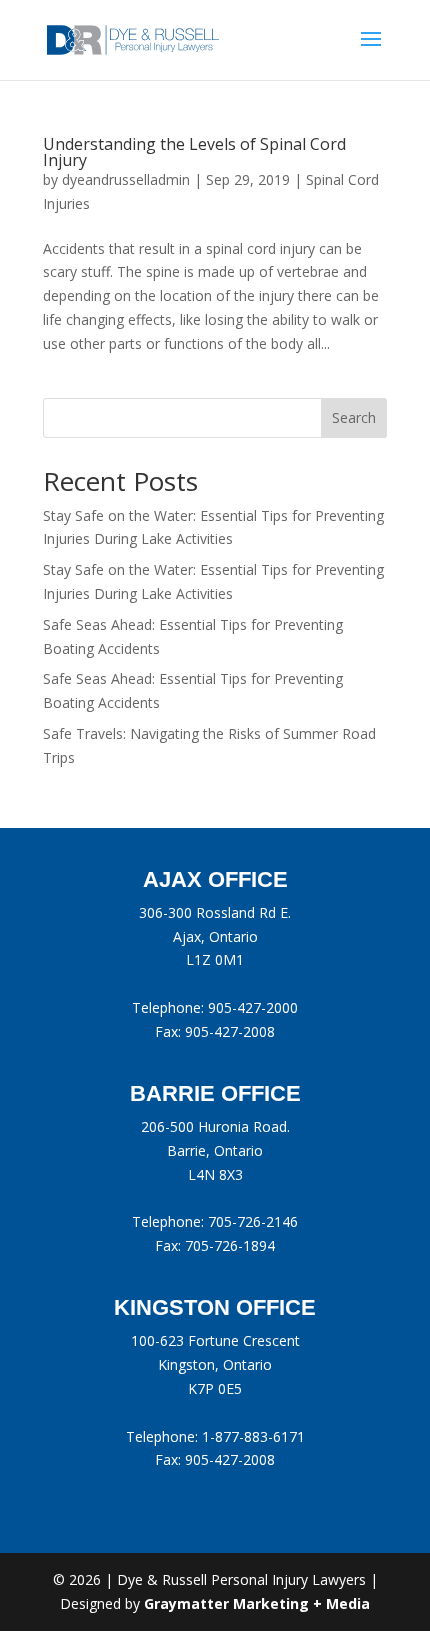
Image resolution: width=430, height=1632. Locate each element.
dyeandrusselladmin (126, 179)
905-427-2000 (253, 1007)
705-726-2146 (253, 1221)
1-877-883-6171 (253, 1436)
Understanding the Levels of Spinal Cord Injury (194, 152)
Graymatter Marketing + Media (257, 1603)
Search (354, 417)
